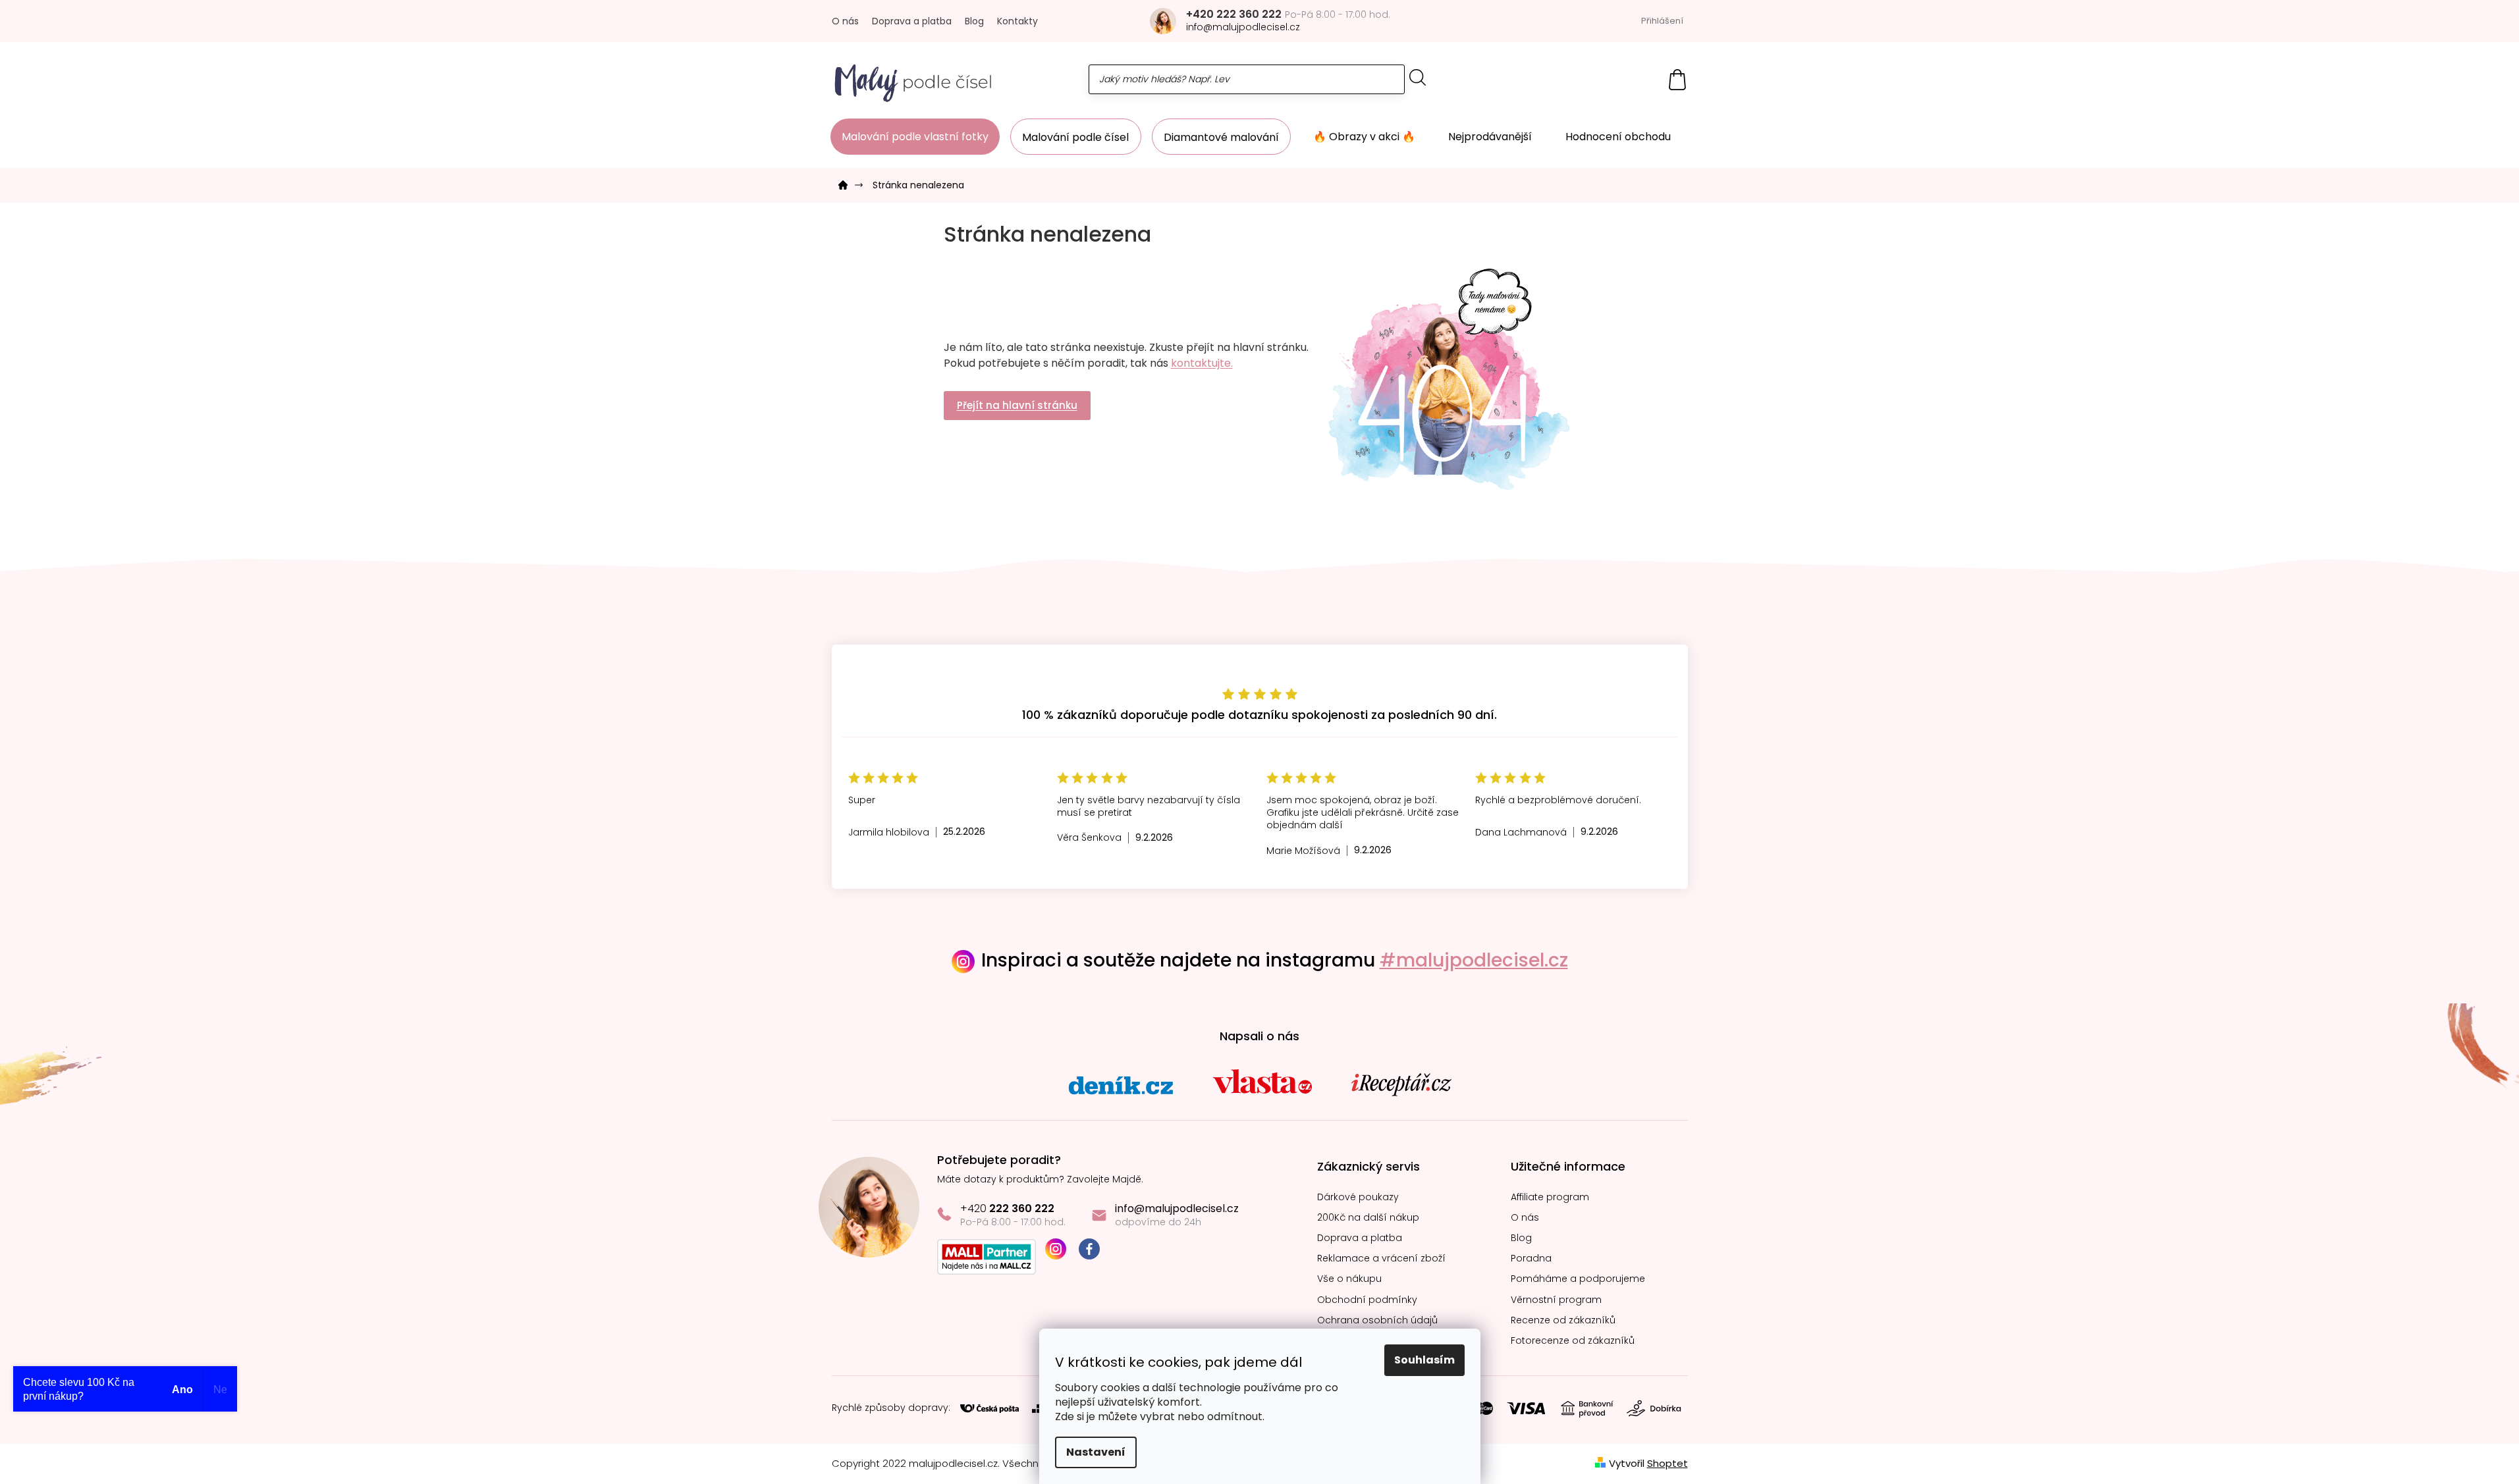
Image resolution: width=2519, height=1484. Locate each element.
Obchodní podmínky (1367, 1300)
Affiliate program (1550, 1197)
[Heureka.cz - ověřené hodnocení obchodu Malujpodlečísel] (1260, 633)
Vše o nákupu (1349, 1279)
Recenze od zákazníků (1563, 1320)
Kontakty (1017, 21)
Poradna (1531, 1259)
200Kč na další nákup (1368, 1218)
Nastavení (1096, 1452)
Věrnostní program (1556, 1300)
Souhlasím (1424, 1360)
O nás (845, 21)
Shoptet (1667, 1463)
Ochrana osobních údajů (1377, 1320)
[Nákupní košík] (1677, 79)
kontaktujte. (1202, 363)
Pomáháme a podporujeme (1578, 1279)
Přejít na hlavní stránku (1017, 405)
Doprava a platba (912, 21)
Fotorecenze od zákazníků (1573, 1341)
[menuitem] (915, 137)
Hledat (1418, 77)
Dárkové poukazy (1358, 1197)
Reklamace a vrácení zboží (1381, 1259)
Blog (974, 21)
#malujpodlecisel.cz (1474, 960)
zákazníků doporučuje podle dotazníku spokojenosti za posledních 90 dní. (1259, 715)
